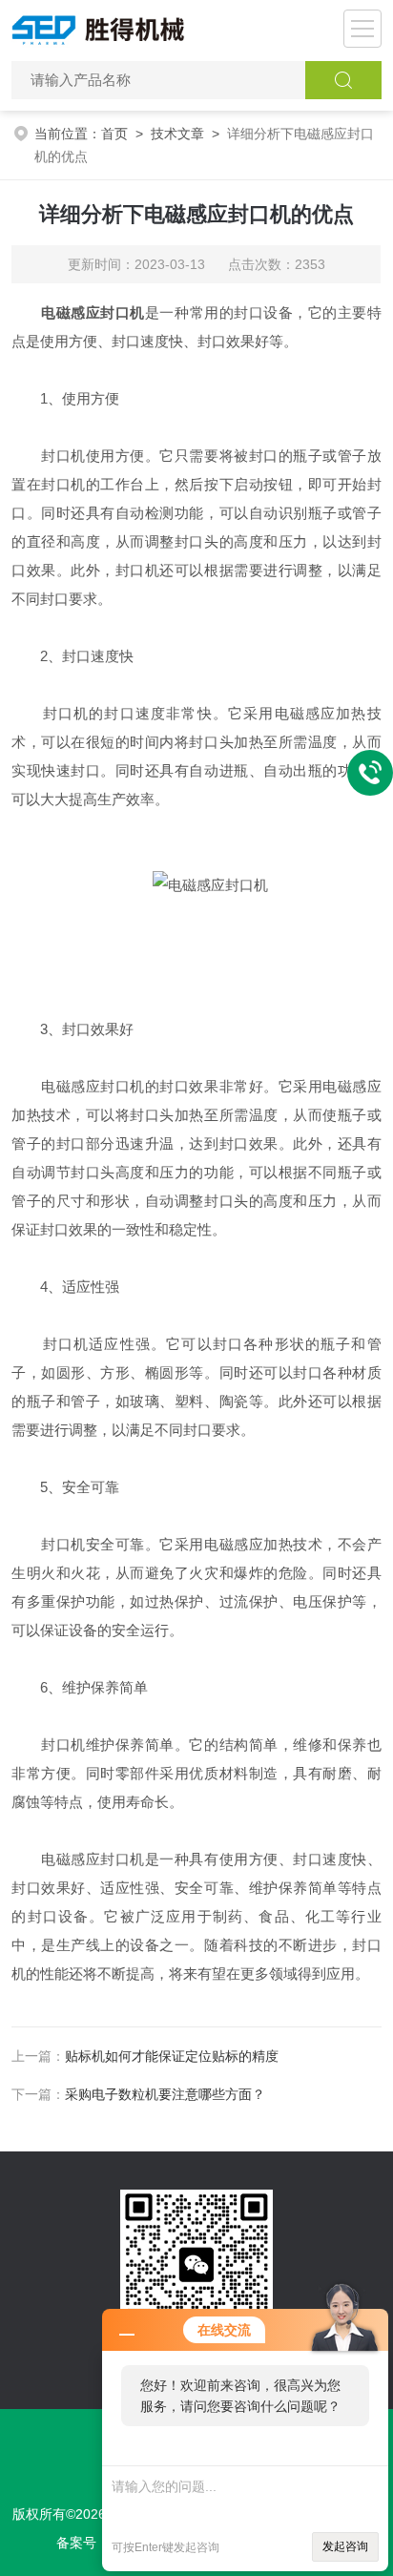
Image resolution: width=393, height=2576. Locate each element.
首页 (114, 134)
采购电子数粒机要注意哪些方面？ (165, 2094)
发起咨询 (345, 2546)
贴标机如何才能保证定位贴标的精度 (172, 2056)
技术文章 (177, 134)
